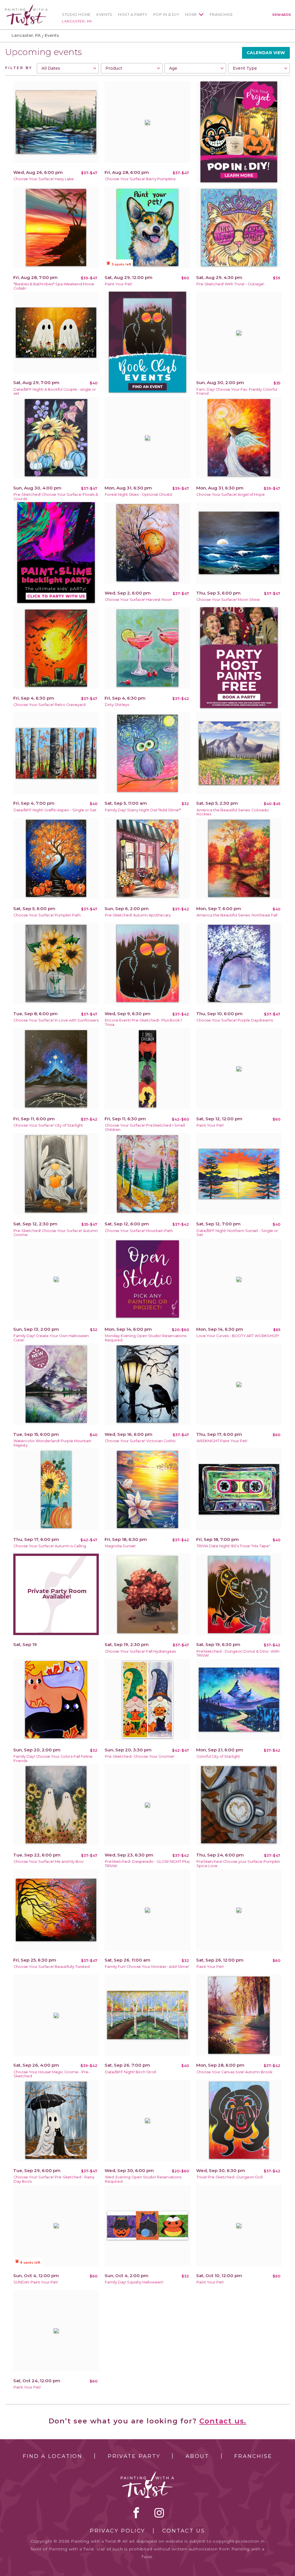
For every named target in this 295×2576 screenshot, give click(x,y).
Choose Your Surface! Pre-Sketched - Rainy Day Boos (54, 2179)
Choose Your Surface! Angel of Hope (231, 494)
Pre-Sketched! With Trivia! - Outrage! (230, 284)
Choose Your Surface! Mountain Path (139, 1231)
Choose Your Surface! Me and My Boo (49, 1862)
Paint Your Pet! (119, 284)
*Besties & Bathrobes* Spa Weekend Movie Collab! (54, 286)
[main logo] (26, 7)
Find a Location (53, 2456)
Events (104, 15)
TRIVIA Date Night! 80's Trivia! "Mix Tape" (233, 1546)
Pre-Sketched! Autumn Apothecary (138, 915)
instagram (159, 2513)
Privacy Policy (118, 2531)
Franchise (221, 15)
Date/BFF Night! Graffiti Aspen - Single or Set (55, 810)
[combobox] (68, 68)
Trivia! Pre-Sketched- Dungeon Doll (230, 2177)
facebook (136, 2513)
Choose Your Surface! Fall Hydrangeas (140, 1651)
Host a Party (133, 15)
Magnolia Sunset (120, 1546)
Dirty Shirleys (117, 705)
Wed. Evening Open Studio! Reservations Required (143, 2179)
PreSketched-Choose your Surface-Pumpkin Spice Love (238, 1864)
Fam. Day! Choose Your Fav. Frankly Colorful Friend (237, 392)
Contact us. (223, 2421)
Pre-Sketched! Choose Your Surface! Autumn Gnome (56, 1233)
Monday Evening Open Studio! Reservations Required (146, 1338)
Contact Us (184, 2531)
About (197, 2456)
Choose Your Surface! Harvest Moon (138, 600)
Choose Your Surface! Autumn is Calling (50, 1546)
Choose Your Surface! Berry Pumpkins (140, 179)
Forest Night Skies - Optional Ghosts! (139, 494)
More (191, 15)
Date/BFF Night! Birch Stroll (131, 2072)
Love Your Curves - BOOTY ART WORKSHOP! (238, 1336)
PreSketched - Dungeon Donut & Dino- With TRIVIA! (238, 1654)
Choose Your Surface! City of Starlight (48, 1125)
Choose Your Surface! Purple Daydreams (235, 1020)
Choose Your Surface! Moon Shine (228, 600)
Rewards (282, 15)
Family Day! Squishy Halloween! (134, 2282)
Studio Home (76, 15)
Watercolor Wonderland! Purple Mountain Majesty (52, 1443)
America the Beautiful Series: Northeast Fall (237, 915)
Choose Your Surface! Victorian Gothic (140, 1441)
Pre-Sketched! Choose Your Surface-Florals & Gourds (56, 497)
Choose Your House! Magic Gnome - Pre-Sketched (52, 2074)
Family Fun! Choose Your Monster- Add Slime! (147, 1967)
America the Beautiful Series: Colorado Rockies (233, 812)
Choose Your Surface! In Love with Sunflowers (56, 1020)
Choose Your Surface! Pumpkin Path (47, 915)
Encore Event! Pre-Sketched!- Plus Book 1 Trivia (143, 1022)
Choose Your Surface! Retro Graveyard (50, 705)
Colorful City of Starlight (218, 1756)
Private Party (134, 2456)
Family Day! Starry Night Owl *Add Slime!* (143, 810)
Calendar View (266, 53)
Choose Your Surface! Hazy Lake (44, 179)
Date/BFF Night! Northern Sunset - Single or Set (237, 1233)
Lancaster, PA (77, 21)
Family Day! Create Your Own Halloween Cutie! (51, 1338)
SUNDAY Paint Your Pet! (36, 2282)
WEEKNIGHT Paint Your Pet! (222, 1441)
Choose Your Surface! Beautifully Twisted (52, 1967)
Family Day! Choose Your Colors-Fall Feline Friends (53, 1759)
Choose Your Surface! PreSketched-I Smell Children (145, 1127)
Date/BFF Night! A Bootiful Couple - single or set (55, 392)
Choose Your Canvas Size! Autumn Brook (234, 2072)
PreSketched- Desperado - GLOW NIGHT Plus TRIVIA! (147, 1864)
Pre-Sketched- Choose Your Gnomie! (140, 1756)
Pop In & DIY (166, 15)
